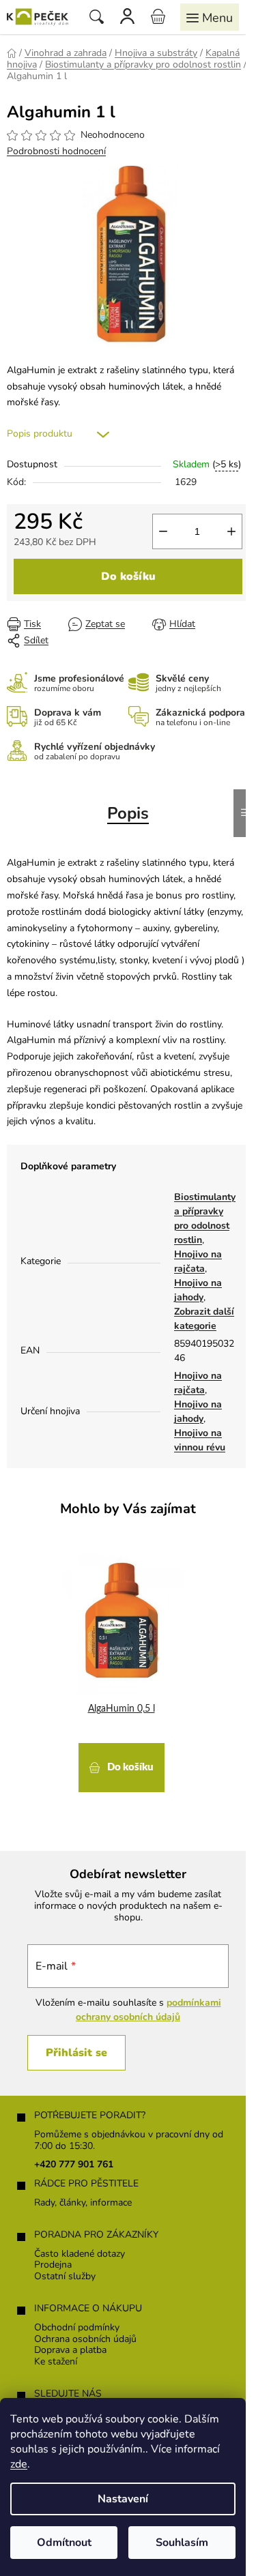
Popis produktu (40, 434)
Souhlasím (182, 2543)
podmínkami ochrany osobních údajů (148, 2009)
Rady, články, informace (83, 2203)
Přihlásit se (76, 2053)
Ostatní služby (65, 2277)
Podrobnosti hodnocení (56, 151)
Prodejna (53, 2265)
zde (19, 2464)
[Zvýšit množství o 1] (231, 531)
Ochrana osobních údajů (85, 2340)
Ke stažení (56, 2362)
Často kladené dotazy (80, 2254)
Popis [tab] (128, 813)
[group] (123, 1670)
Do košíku (128, 576)
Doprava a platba (70, 2351)
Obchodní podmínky (77, 2328)
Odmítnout (64, 2543)
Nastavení (123, 2499)
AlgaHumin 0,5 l (122, 1709)
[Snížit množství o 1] (163, 531)
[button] (121, 1766)
